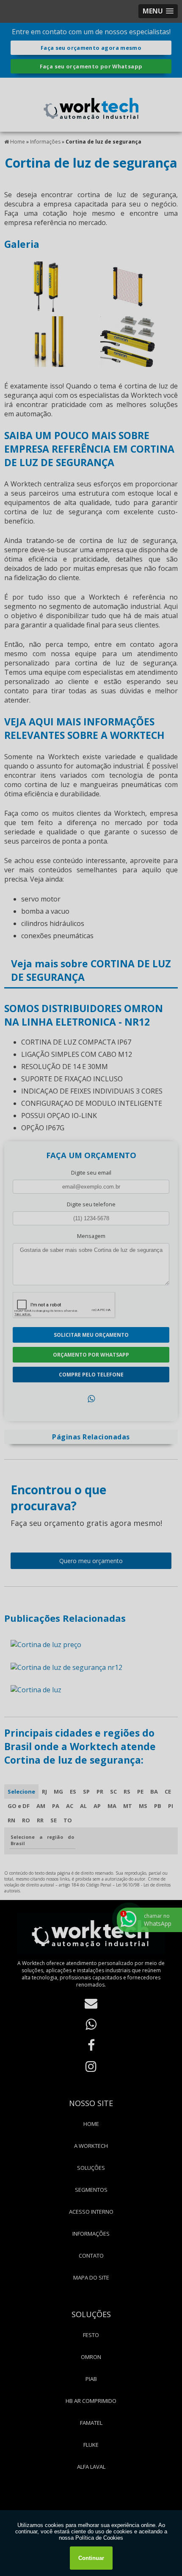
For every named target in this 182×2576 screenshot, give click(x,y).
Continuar (91, 2558)
